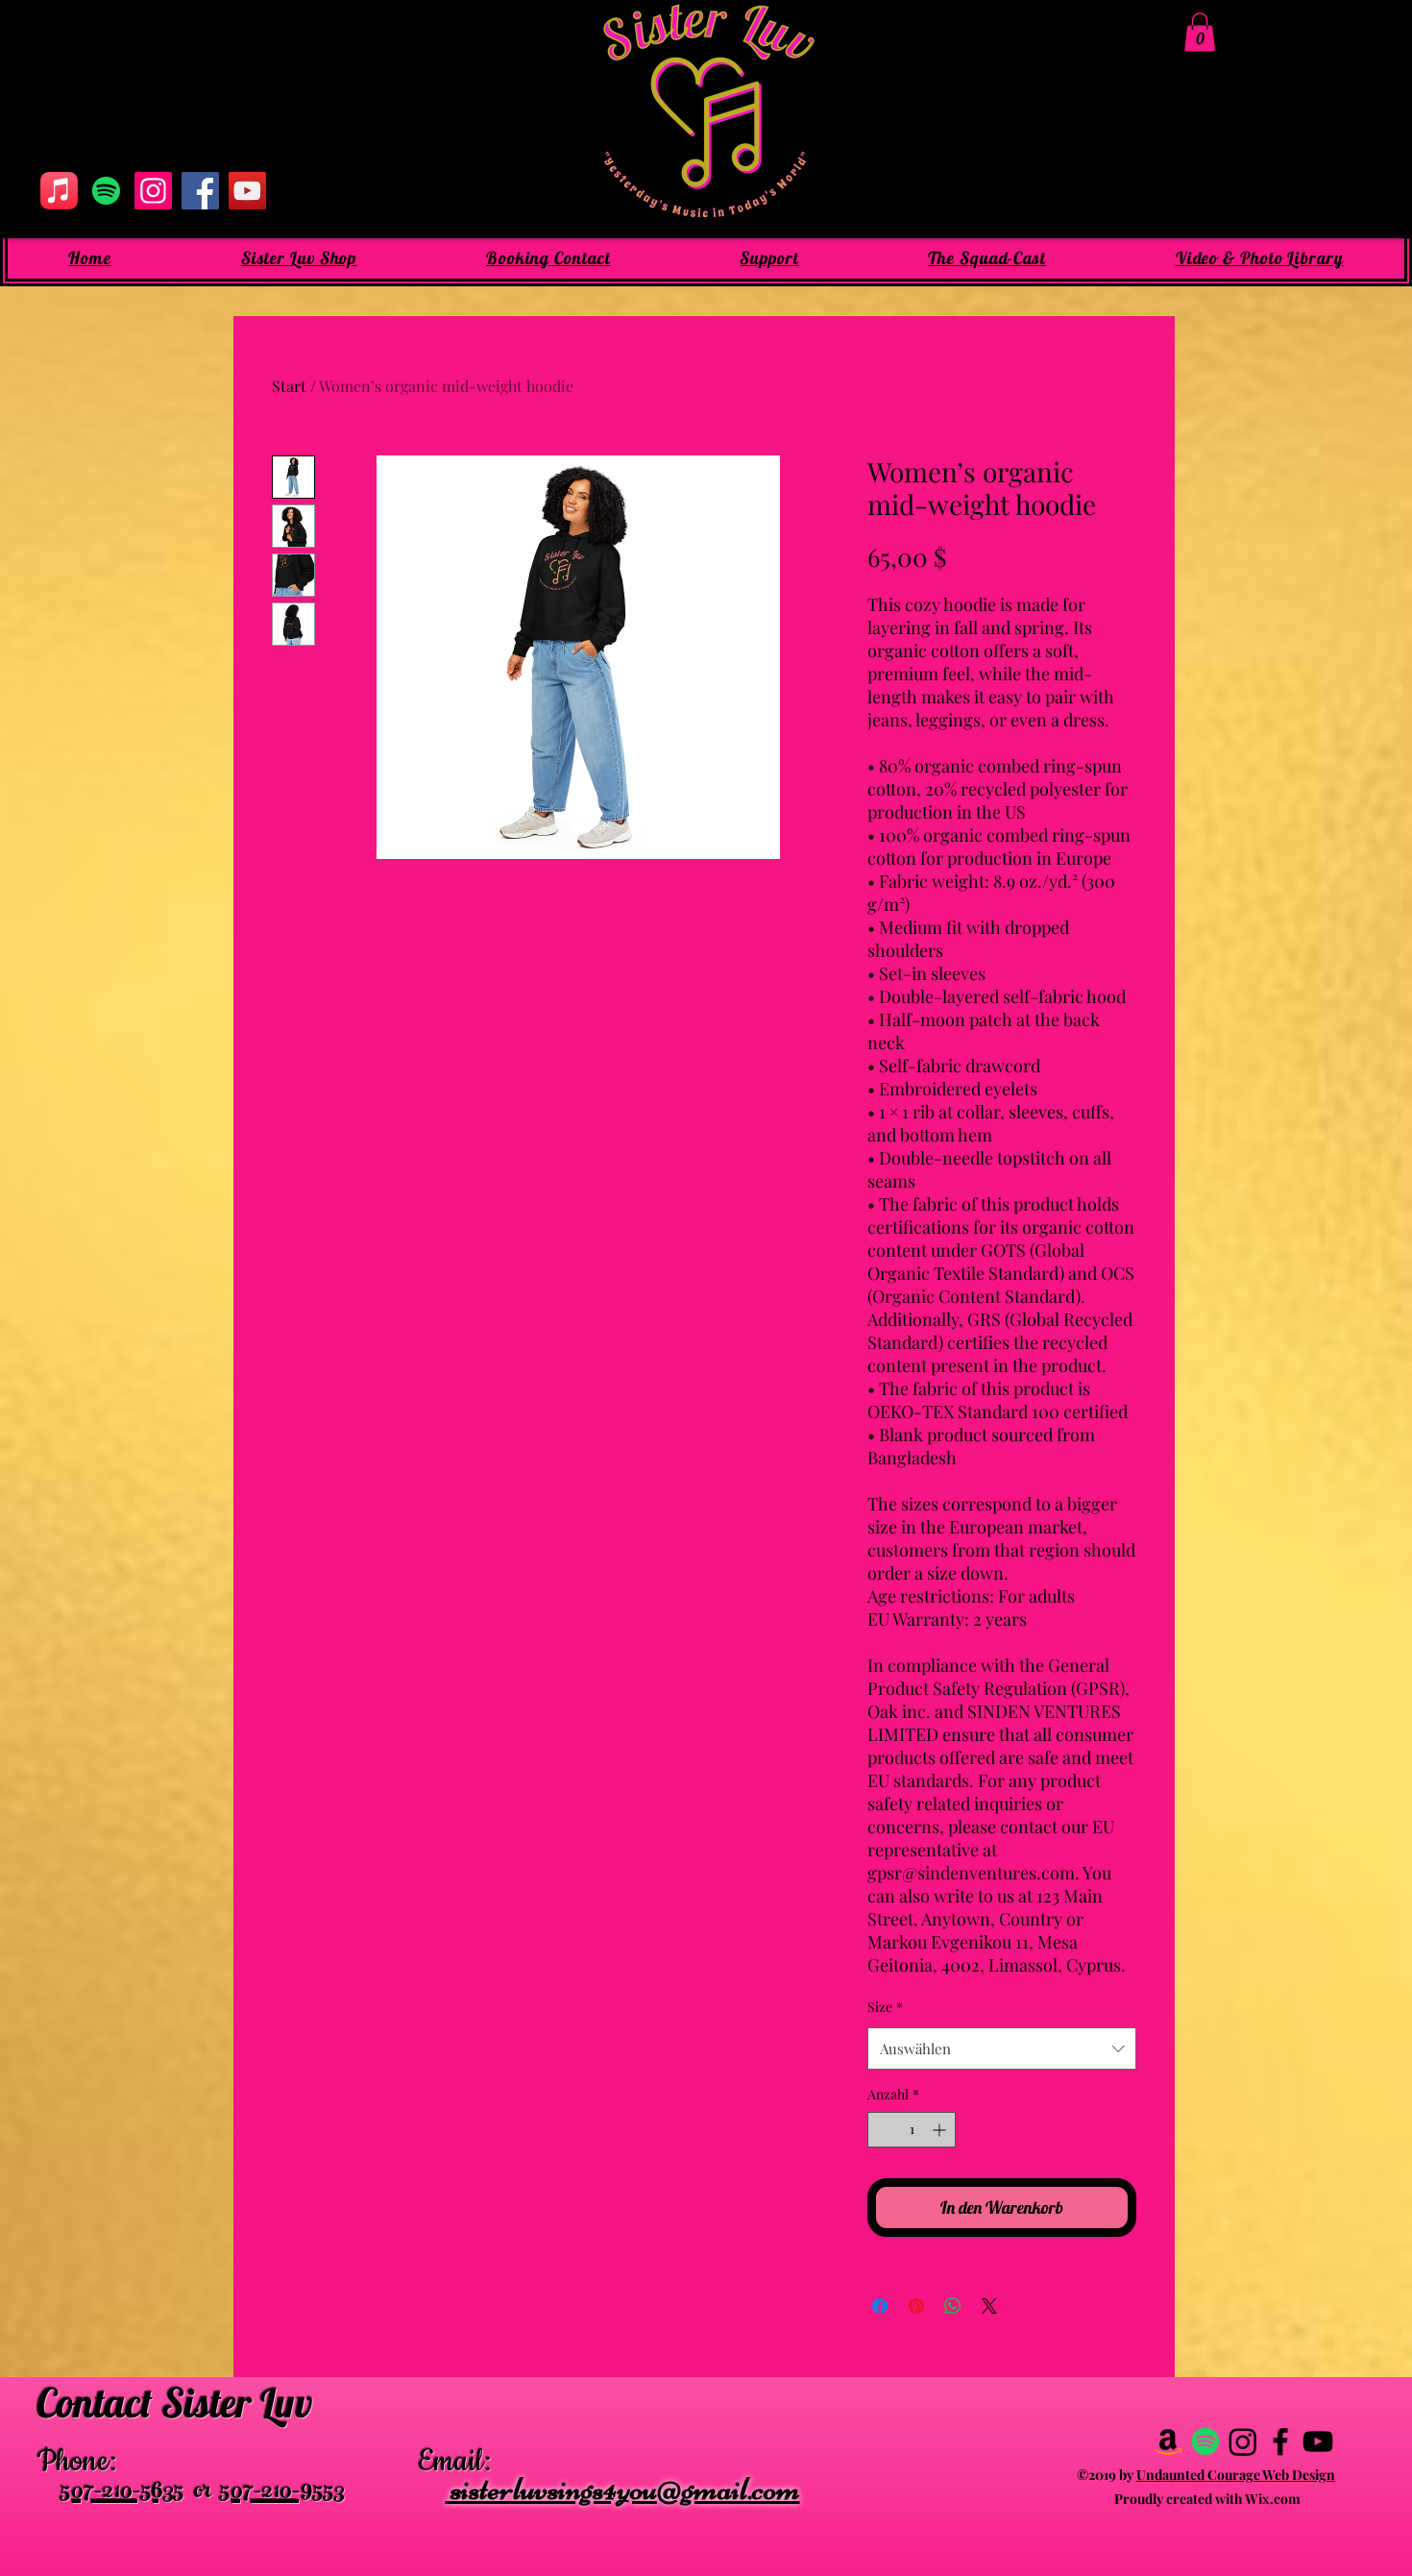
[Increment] (941, 2130)
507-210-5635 (122, 2493)
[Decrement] (882, 2130)
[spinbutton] (912, 2130)
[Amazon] (1168, 2441)
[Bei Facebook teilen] (880, 2306)
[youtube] (1318, 2441)
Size (885, 2007)
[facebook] (1280, 2441)
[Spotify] (106, 191)
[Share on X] (989, 2306)
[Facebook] (200, 191)
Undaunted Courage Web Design (1236, 2475)
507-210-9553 (282, 2493)
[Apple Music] (59, 191)
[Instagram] (153, 191)
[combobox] (1002, 2049)
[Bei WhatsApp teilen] (953, 2306)
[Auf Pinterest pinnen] (916, 2306)
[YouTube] (247, 191)
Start (289, 386)
